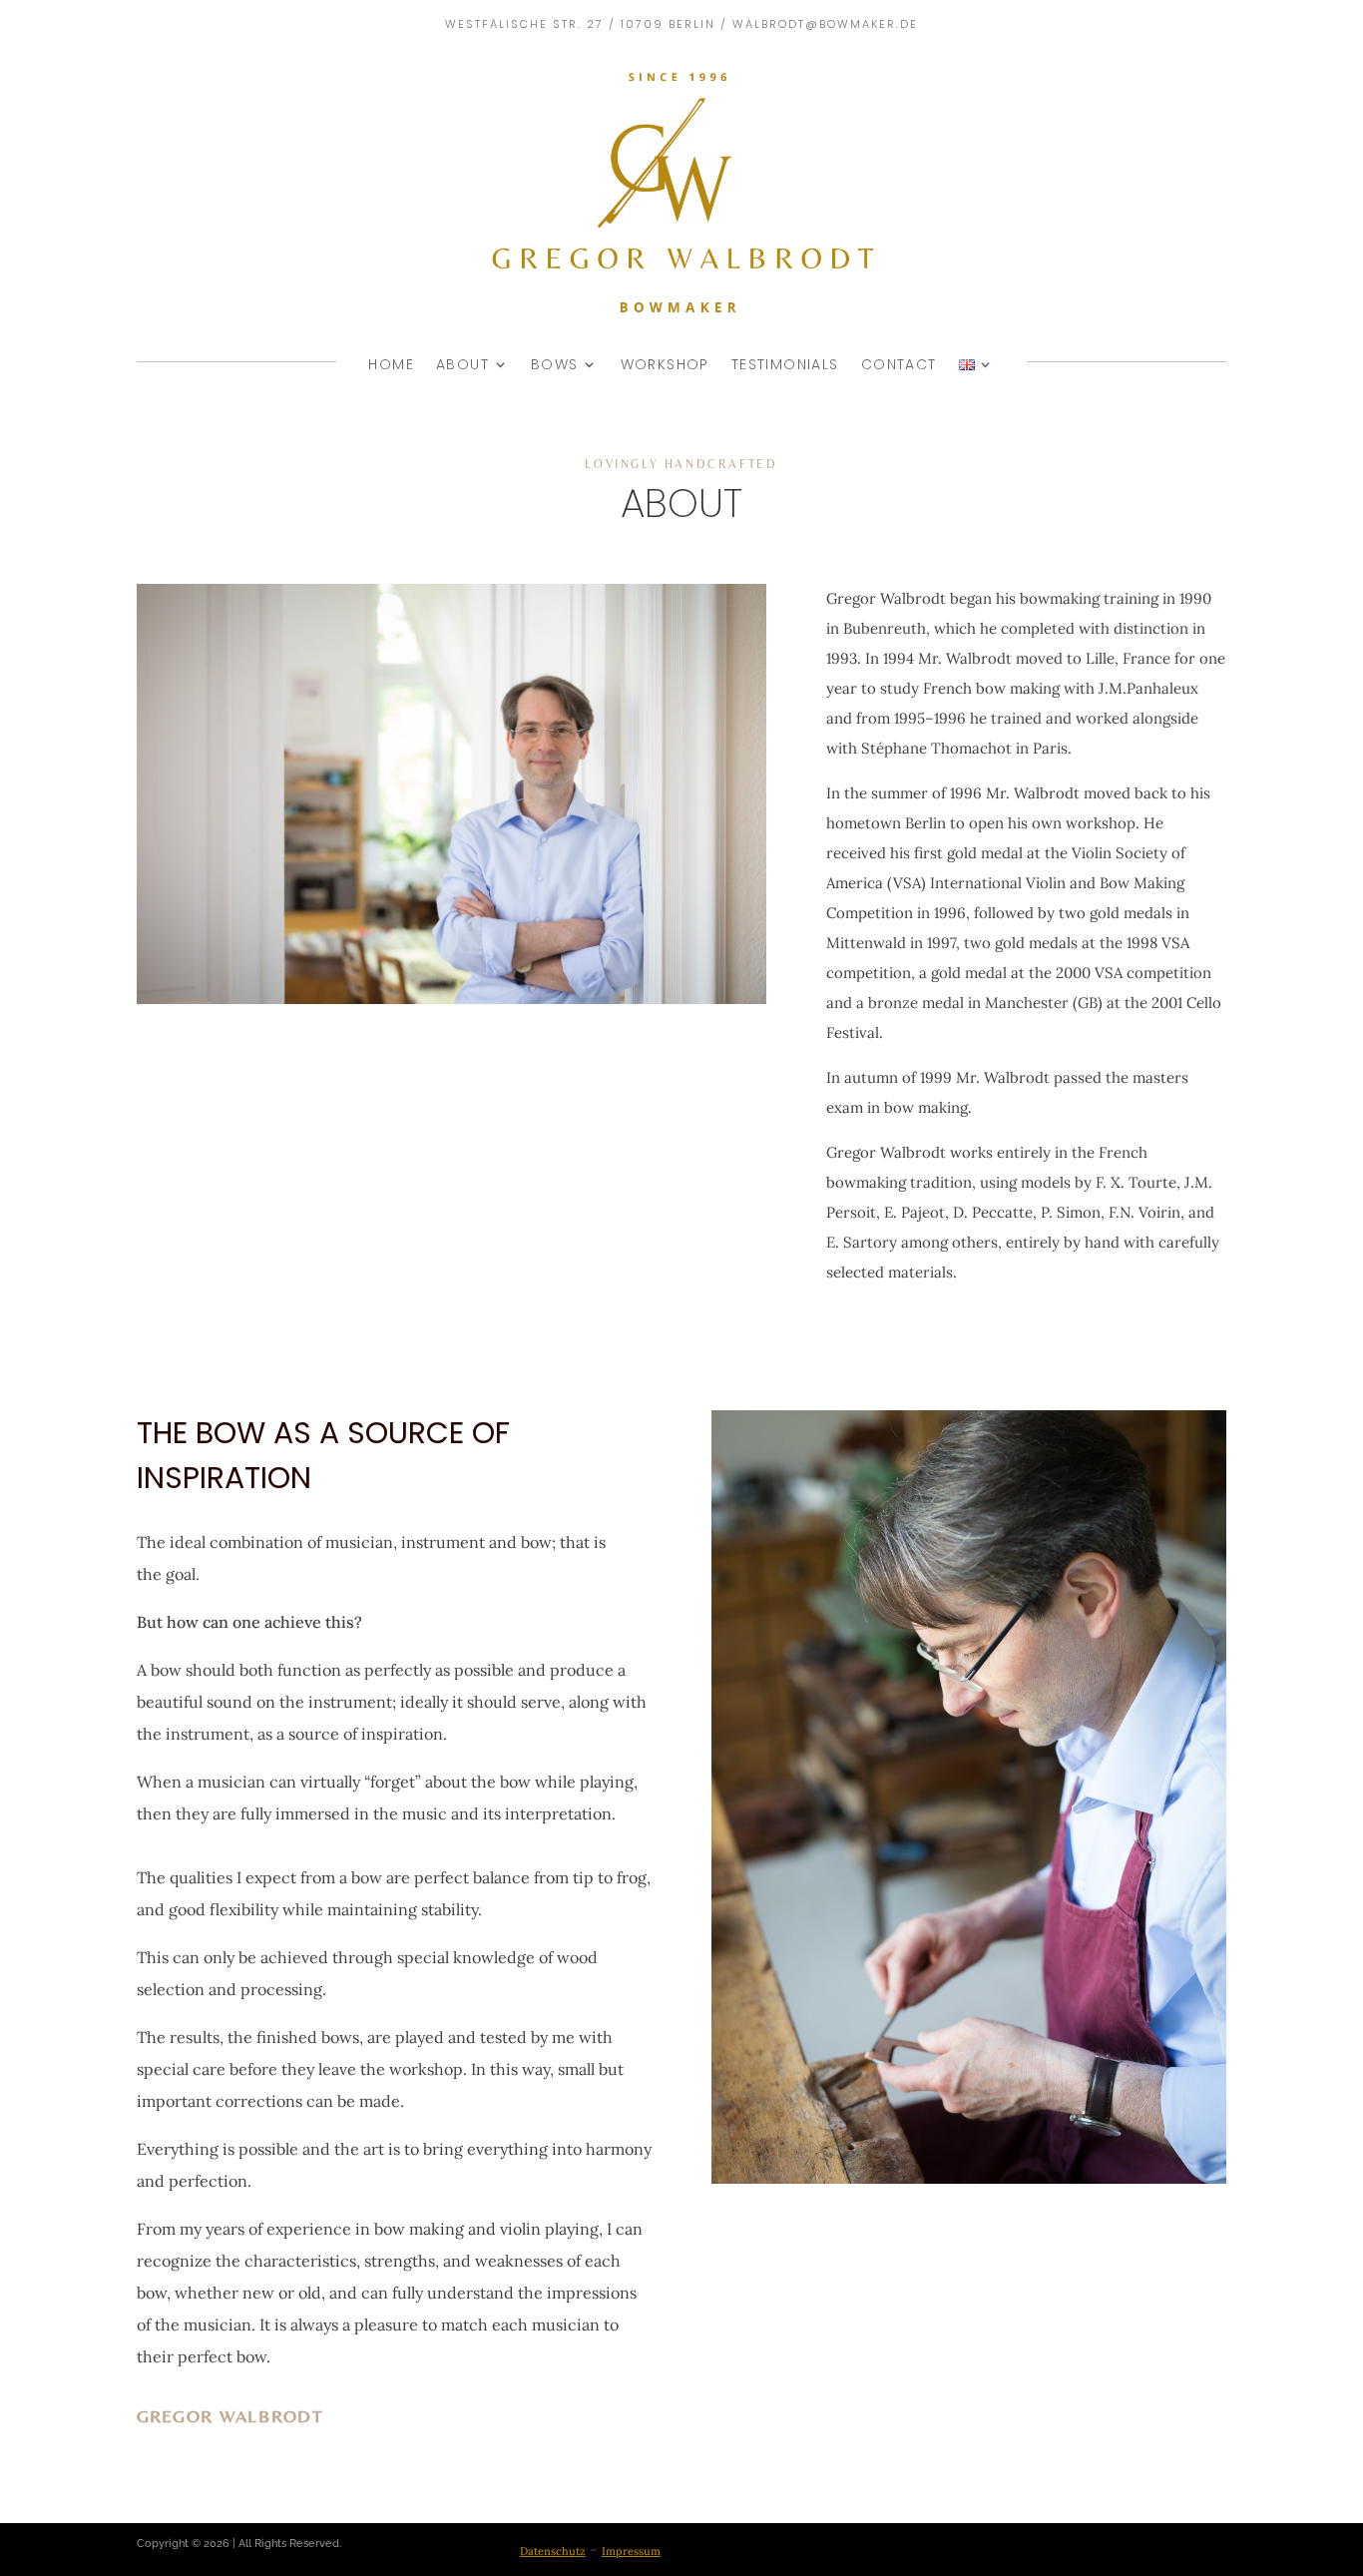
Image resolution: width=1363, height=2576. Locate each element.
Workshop (665, 364)
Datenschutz (553, 2551)
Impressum (631, 2551)
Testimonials (785, 364)
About (462, 364)
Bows (555, 364)
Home (391, 364)
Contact (899, 364)
